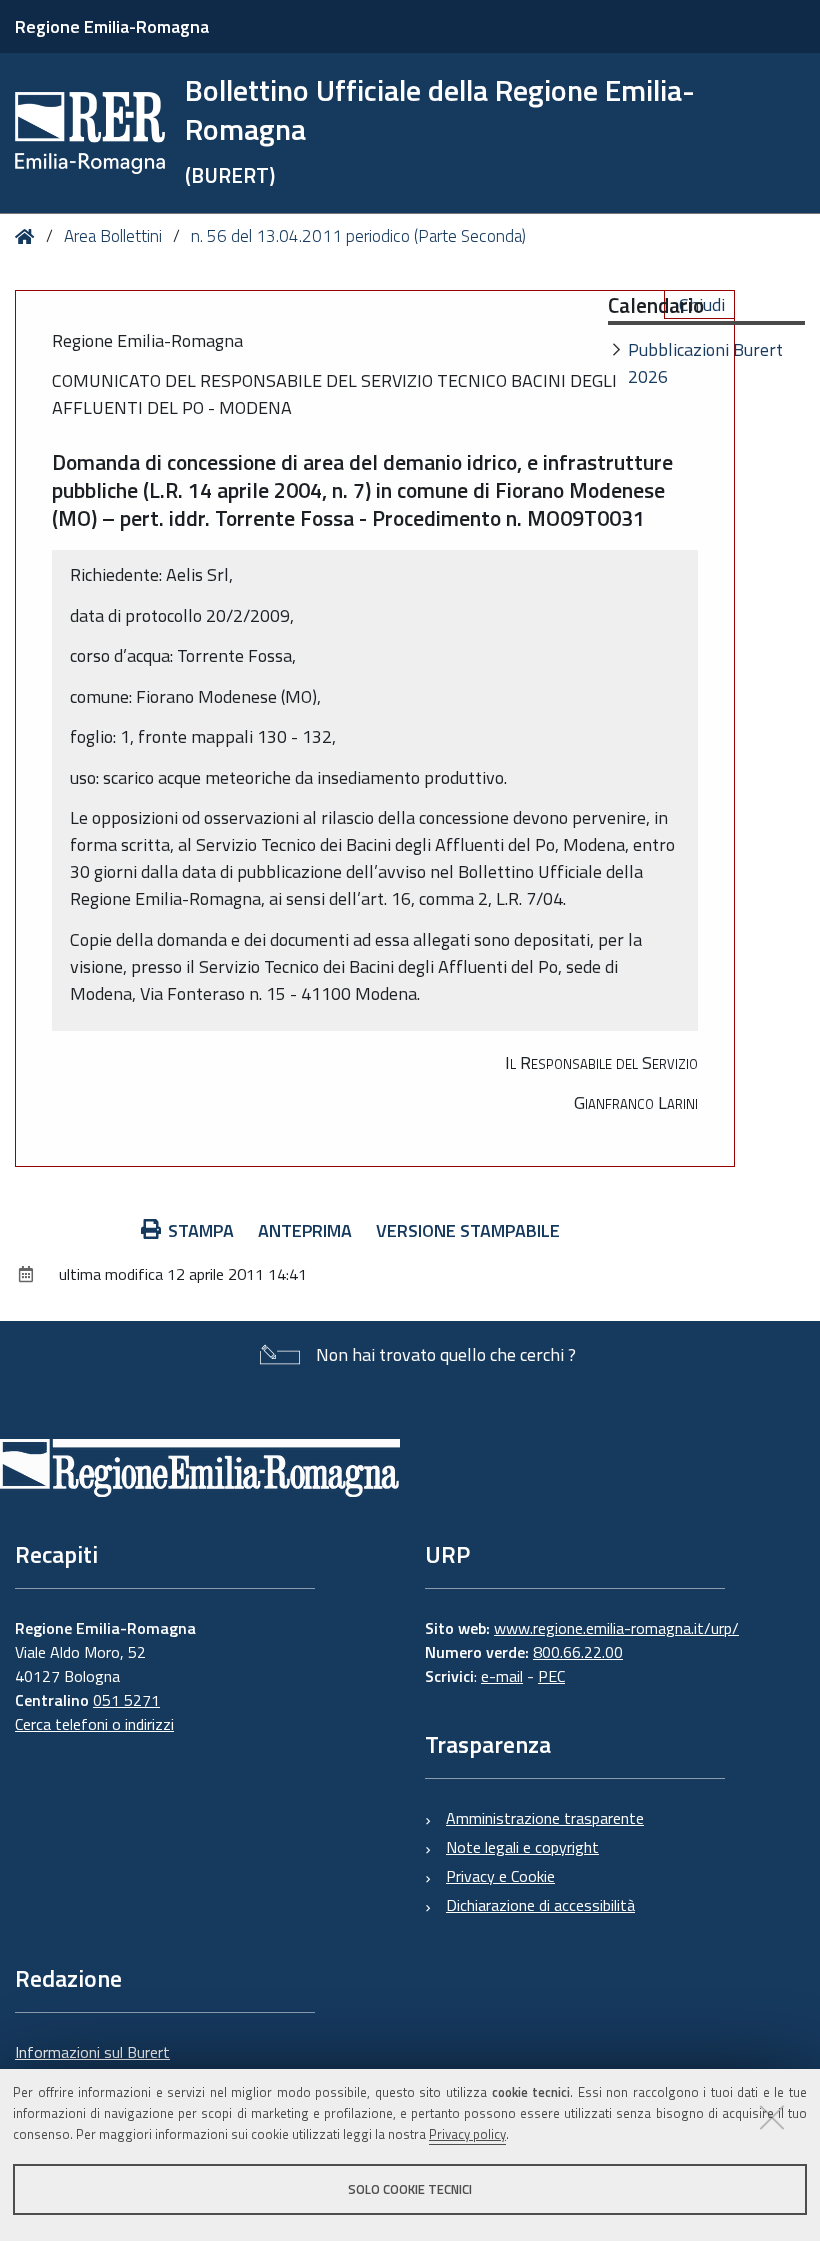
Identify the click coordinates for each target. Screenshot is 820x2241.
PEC (551, 1676)
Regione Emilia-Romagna (112, 26)
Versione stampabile (468, 1230)
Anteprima (305, 1230)
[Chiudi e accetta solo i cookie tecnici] (772, 2117)
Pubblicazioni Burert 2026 (705, 363)
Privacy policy (467, 2134)
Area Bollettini (113, 236)
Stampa (201, 1230)
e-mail (502, 1676)
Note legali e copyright (522, 1847)
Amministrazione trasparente (545, 1818)
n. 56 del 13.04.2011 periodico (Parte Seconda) (358, 236)
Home (28, 236)
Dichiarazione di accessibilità (540, 1905)
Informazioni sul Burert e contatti (92, 2064)
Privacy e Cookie (500, 1876)
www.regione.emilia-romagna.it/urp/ (616, 1628)
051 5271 (126, 1700)
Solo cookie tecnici (410, 2189)
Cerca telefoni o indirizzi (94, 1724)
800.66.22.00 (578, 1652)
